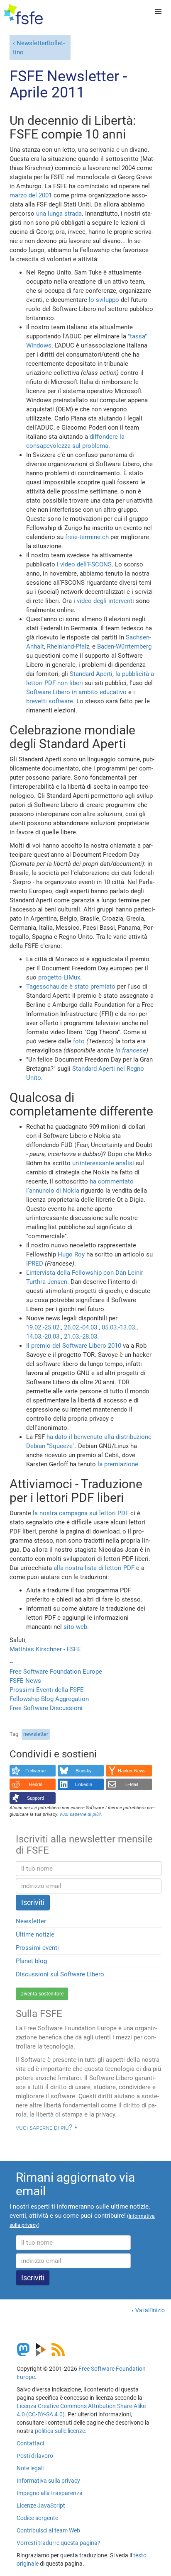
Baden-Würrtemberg (124, 646)
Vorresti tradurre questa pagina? (59, 2543)
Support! (35, 1798)
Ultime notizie (35, 1934)
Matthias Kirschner (37, 1649)
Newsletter (31, 1921)
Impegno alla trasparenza (50, 2493)
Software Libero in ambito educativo (76, 692)
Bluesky (84, 1771)
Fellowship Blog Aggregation (49, 1699)
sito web (75, 1627)
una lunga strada (59, 214)
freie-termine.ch (87, 537)
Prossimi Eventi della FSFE (47, 1690)
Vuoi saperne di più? (44, 2127)
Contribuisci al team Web (48, 2530)
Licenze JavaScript (41, 2506)
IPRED (35, 1264)
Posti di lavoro (35, 2456)
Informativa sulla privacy (48, 2481)
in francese (131, 1050)
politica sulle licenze (60, 2431)
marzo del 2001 (31, 195)
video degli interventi (105, 601)
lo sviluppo (104, 300)
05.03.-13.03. (119, 1327)
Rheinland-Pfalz (68, 646)
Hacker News (132, 1771)
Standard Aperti (91, 674)
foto (79, 1041)
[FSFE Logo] (23, 15)
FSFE (74, 1649)
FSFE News (25, 1681)
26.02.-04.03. (81, 1327)
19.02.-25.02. (44, 1327)
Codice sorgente (37, 2518)
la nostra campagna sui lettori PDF (81, 1513)
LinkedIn (84, 1784)
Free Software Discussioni (46, 1708)
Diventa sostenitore (42, 1994)
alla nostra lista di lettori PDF (94, 1568)
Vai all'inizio (150, 2310)
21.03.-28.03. (81, 1337)
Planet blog (31, 1961)
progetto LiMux (59, 977)
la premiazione (118, 1464)
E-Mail (132, 1784)
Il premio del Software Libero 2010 (74, 1346)
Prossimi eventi (37, 1948)
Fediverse (35, 1771)
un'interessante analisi (103, 1163)
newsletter (36, 1734)
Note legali (30, 2468)
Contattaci (30, 2443)
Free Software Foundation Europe (56, 1672)
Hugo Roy (71, 1254)
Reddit (35, 1784)
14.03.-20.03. (44, 1337)
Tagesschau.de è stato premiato (71, 987)
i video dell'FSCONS (84, 564)
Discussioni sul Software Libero (60, 1974)
